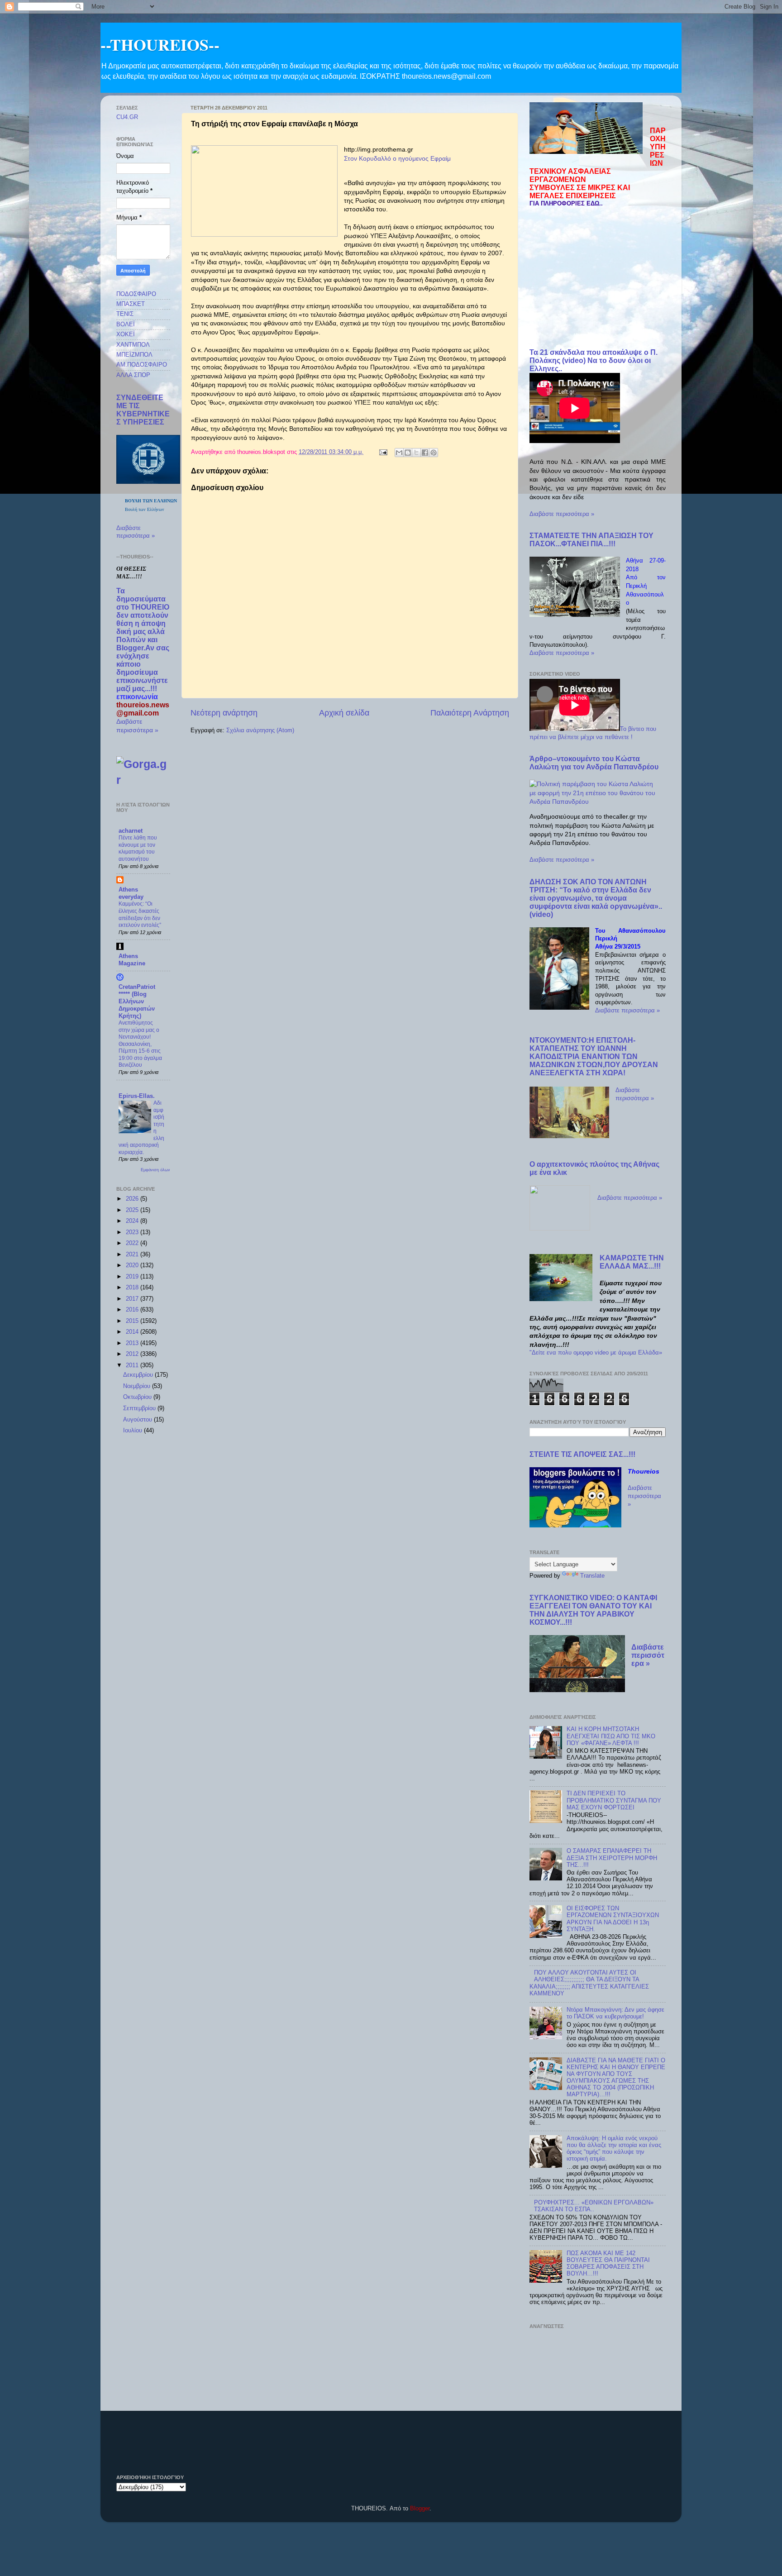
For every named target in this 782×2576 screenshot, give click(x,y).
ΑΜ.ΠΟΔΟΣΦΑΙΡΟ (142, 365)
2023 (133, 1232)
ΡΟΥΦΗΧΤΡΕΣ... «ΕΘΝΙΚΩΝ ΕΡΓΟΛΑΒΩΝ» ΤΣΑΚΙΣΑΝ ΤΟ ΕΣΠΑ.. (594, 2206)
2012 (133, 1354)
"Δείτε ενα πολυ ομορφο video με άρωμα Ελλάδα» (596, 1353)
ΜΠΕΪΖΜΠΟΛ (134, 355)
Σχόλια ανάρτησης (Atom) (260, 730)
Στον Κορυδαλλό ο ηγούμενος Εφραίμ (397, 158)
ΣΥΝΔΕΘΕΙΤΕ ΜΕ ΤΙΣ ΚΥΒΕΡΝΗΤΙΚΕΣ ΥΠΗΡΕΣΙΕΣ (143, 410)
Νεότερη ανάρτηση (224, 713)
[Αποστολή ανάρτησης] (383, 452)
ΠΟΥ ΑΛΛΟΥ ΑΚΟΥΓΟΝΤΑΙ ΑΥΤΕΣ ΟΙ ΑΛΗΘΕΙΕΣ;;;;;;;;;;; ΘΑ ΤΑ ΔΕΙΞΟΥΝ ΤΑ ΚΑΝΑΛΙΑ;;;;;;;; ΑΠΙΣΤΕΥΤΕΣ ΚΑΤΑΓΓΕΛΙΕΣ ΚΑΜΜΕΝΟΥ (589, 1983)
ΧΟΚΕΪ (126, 334)
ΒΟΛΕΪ (126, 324)
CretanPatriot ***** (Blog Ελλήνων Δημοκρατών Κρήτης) (137, 1002)
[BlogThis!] (408, 453)
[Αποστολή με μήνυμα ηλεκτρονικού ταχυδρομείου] (399, 453)
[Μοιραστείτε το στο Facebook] (425, 453)
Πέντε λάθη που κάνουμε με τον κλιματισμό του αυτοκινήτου (138, 848)
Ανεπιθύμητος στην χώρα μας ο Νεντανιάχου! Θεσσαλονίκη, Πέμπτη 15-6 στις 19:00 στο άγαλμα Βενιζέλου (140, 1044)
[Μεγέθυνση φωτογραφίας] (264, 192)
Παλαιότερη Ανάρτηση (470, 713)
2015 (133, 1321)
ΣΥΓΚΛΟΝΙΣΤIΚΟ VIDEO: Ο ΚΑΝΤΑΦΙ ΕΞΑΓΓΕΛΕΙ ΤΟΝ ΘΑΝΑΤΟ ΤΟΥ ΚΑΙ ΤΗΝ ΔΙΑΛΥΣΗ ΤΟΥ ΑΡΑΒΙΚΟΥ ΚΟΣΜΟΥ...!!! (593, 1610)
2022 (133, 1243)
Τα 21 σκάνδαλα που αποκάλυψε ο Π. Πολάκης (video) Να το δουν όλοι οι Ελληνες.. (594, 360)
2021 (133, 1255)
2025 (133, 1210)
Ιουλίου (134, 1431)
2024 (133, 1221)
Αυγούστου (138, 1420)
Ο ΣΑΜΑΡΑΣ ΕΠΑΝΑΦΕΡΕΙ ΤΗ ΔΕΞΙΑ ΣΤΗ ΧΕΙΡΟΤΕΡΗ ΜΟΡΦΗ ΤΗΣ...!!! (612, 1858)
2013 (133, 1343)
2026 (133, 1199)
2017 (133, 1299)
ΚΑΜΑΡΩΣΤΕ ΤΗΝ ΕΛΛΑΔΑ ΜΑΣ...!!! (632, 1262)
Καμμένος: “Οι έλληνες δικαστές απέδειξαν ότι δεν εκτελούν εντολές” (140, 914)
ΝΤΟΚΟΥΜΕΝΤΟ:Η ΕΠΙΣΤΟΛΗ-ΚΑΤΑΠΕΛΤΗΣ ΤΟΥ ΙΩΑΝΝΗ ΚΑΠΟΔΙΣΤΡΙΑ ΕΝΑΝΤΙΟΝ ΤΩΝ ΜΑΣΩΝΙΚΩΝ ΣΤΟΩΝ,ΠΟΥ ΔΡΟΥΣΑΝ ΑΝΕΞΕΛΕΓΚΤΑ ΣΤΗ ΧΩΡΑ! (594, 1057)
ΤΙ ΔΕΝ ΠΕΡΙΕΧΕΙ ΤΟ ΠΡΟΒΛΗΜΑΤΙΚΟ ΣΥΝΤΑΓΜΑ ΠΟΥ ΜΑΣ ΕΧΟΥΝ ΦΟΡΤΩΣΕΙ (614, 1800)
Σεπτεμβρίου (140, 1408)
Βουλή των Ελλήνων (145, 509)
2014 (133, 1332)
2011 (133, 1365)
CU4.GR (127, 117)
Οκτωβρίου (138, 1397)
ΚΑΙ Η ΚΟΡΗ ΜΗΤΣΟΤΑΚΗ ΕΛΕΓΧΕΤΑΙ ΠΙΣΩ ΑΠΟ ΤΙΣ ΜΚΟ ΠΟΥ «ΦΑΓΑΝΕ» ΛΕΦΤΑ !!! (611, 1736)
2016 (133, 1310)
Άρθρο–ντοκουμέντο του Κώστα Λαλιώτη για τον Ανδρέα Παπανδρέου (594, 763)
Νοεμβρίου (138, 1386)
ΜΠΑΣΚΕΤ (131, 304)
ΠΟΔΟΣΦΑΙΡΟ (136, 294)
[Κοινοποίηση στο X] (416, 453)
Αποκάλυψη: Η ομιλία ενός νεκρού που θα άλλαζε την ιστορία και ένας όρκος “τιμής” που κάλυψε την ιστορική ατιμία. (614, 2149)
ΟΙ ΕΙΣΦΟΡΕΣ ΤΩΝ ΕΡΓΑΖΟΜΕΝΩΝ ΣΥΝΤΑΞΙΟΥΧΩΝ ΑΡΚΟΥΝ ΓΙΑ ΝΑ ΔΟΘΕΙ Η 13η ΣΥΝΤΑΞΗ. (613, 1919)
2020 (133, 1265)
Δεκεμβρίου (139, 1375)
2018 (133, 1288)
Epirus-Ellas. (137, 1096)
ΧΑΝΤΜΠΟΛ (133, 345)
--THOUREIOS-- (160, 44)
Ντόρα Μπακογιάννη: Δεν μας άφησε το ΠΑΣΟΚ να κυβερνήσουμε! (615, 2013)
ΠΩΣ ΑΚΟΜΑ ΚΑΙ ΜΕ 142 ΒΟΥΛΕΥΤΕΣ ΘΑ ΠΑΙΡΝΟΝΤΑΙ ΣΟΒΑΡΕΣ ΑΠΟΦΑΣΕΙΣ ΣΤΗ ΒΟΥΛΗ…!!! (608, 2264)
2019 (133, 1277)
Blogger (420, 2509)
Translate (592, 1576)
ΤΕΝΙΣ (125, 314)
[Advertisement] (598, 278)
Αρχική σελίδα (344, 713)
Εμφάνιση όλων (155, 1170)
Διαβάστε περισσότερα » (562, 514)
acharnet (131, 831)
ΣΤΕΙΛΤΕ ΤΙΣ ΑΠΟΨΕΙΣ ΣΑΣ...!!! (582, 1454)
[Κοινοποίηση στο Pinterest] (434, 453)
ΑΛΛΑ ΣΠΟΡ (133, 375)
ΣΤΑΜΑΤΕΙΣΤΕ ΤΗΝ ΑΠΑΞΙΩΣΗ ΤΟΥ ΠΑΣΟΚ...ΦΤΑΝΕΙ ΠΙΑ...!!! (591, 540)
